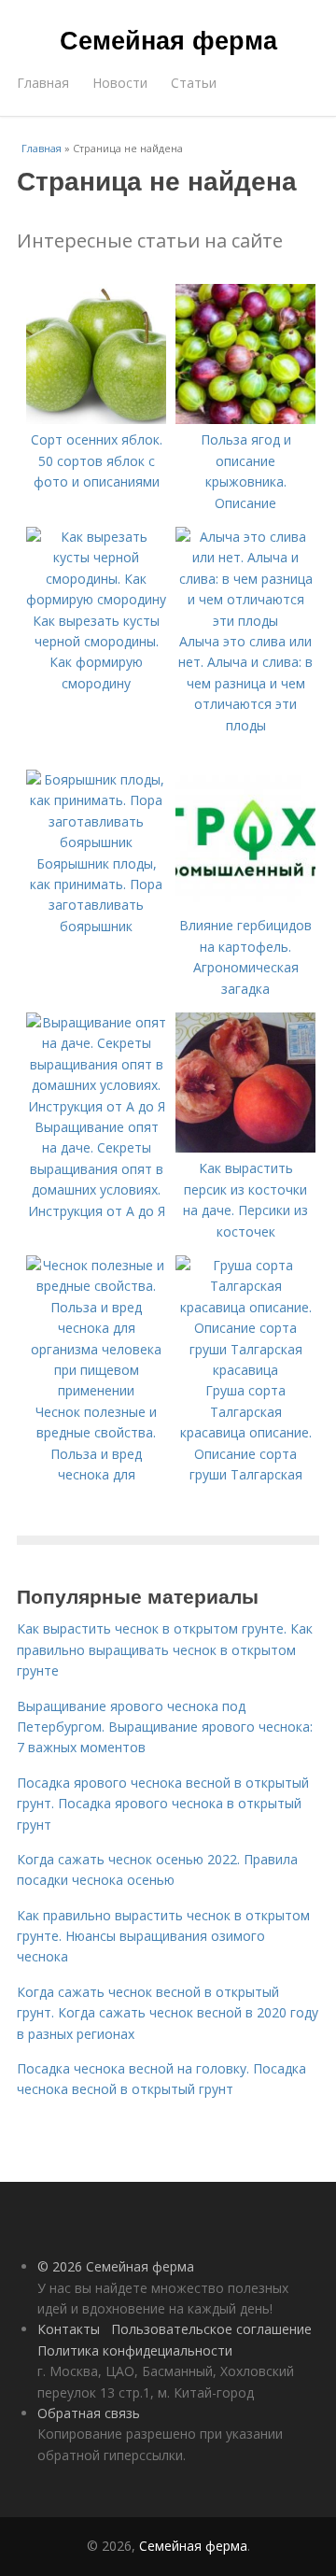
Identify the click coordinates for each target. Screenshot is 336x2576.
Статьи (194, 83)
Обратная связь (89, 2413)
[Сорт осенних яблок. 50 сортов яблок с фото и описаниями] (96, 419)
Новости (120, 83)
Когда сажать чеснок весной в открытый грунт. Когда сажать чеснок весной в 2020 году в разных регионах (168, 2013)
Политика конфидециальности (135, 2350)
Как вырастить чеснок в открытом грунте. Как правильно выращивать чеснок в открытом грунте (165, 1649)
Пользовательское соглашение (211, 2329)
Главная (43, 83)
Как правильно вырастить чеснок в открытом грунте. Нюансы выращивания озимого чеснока (163, 1936)
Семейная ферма (168, 39)
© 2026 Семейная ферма (116, 2266)
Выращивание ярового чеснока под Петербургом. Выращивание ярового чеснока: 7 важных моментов (165, 1727)
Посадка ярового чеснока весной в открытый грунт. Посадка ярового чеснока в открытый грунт (163, 1804)
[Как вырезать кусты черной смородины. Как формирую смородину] (96, 599)
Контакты (69, 2329)
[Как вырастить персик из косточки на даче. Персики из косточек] (245, 1147)
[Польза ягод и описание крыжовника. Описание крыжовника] (245, 419)
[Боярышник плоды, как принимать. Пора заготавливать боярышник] (96, 842)
